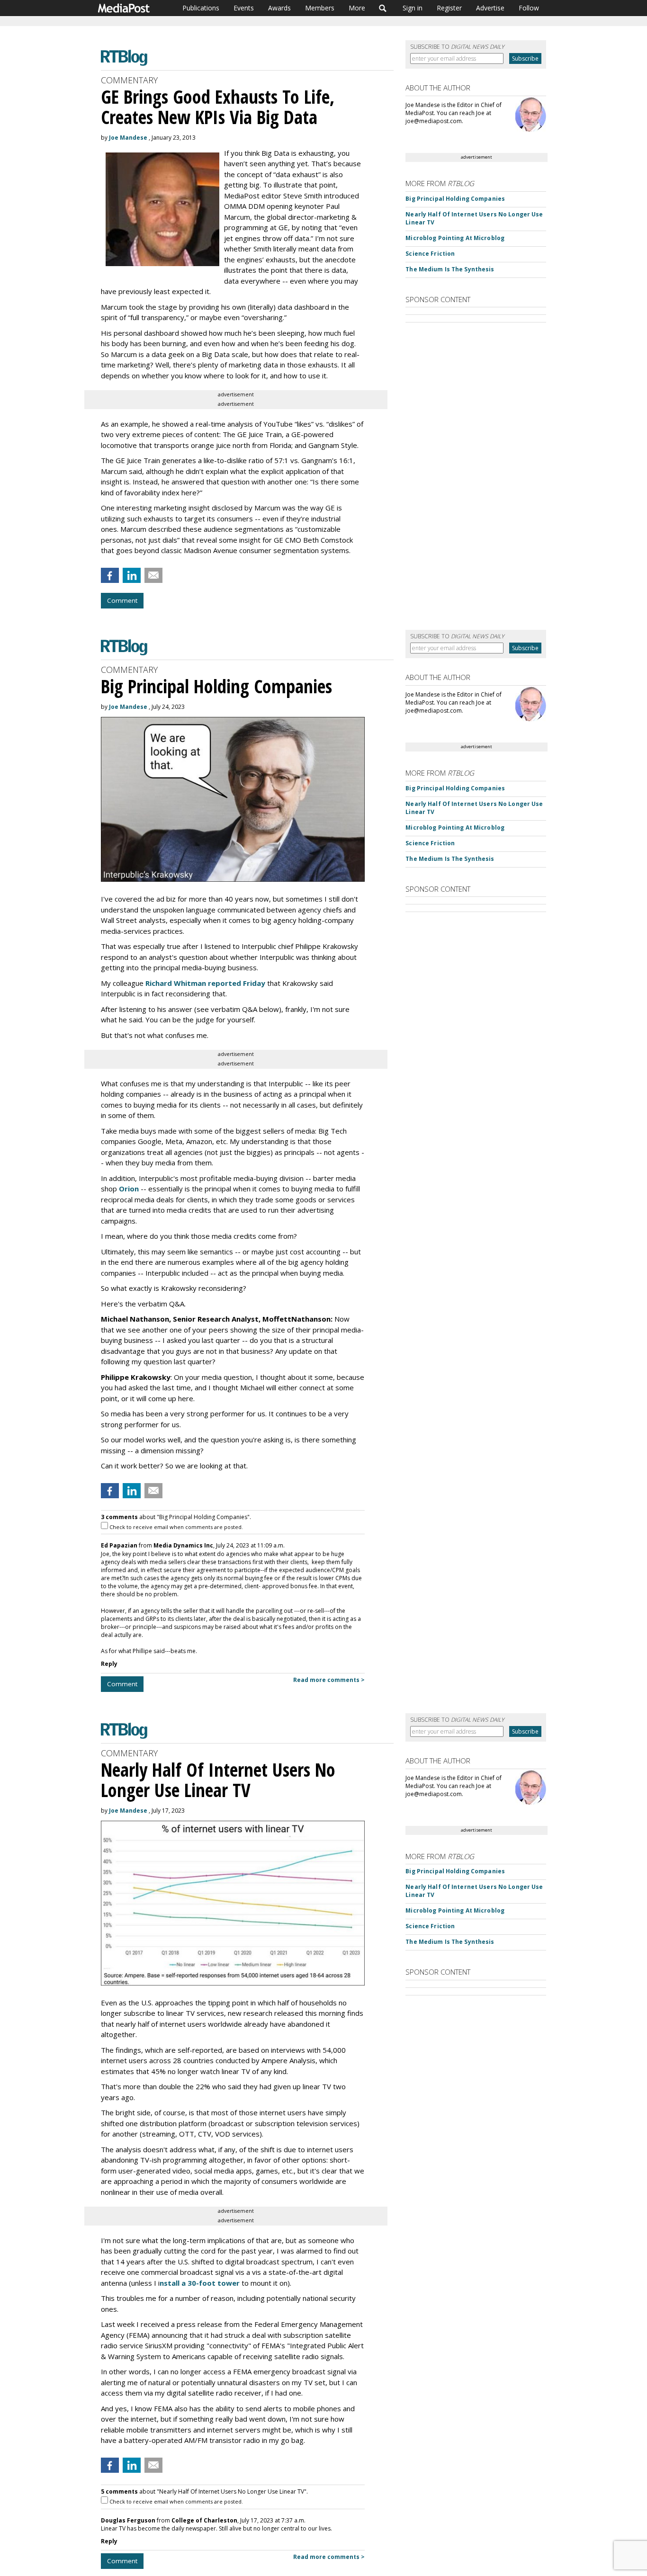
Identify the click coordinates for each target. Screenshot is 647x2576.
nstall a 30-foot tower (200, 2283)
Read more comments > (329, 1680)
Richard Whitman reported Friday (205, 983)
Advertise (490, 8)
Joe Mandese (128, 138)
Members (320, 8)
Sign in (413, 8)
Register (449, 8)
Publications (201, 8)
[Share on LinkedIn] (132, 575)
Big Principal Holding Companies (455, 199)
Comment (122, 600)
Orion (129, 1189)
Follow (529, 8)
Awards (279, 8)
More (357, 8)
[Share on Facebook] (110, 575)
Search (383, 8)
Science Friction (430, 254)
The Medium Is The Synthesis (450, 269)
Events (244, 8)
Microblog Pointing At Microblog (455, 238)
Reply (109, 1664)
